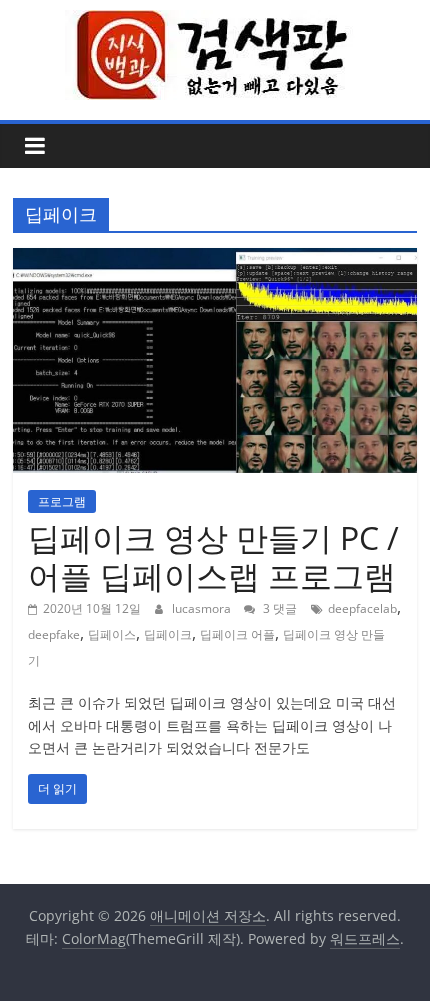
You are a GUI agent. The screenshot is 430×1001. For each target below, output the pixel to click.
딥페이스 (112, 634)
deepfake (54, 634)
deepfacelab (362, 608)
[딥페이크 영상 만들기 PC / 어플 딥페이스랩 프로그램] (215, 260)
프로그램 (62, 501)
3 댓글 (278, 608)
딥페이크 (168, 634)
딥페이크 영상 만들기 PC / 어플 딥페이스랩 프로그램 (213, 556)
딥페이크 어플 (237, 634)
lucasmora (203, 608)
